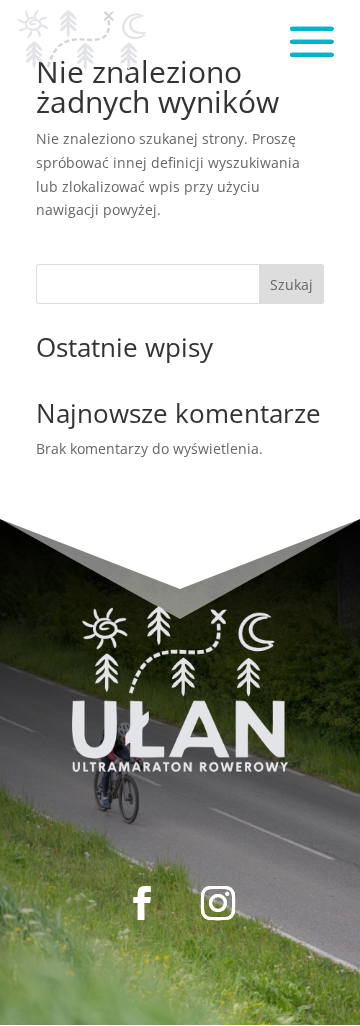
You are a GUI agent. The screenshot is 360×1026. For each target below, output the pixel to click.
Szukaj (291, 284)
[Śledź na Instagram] (218, 903)
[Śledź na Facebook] (142, 903)
